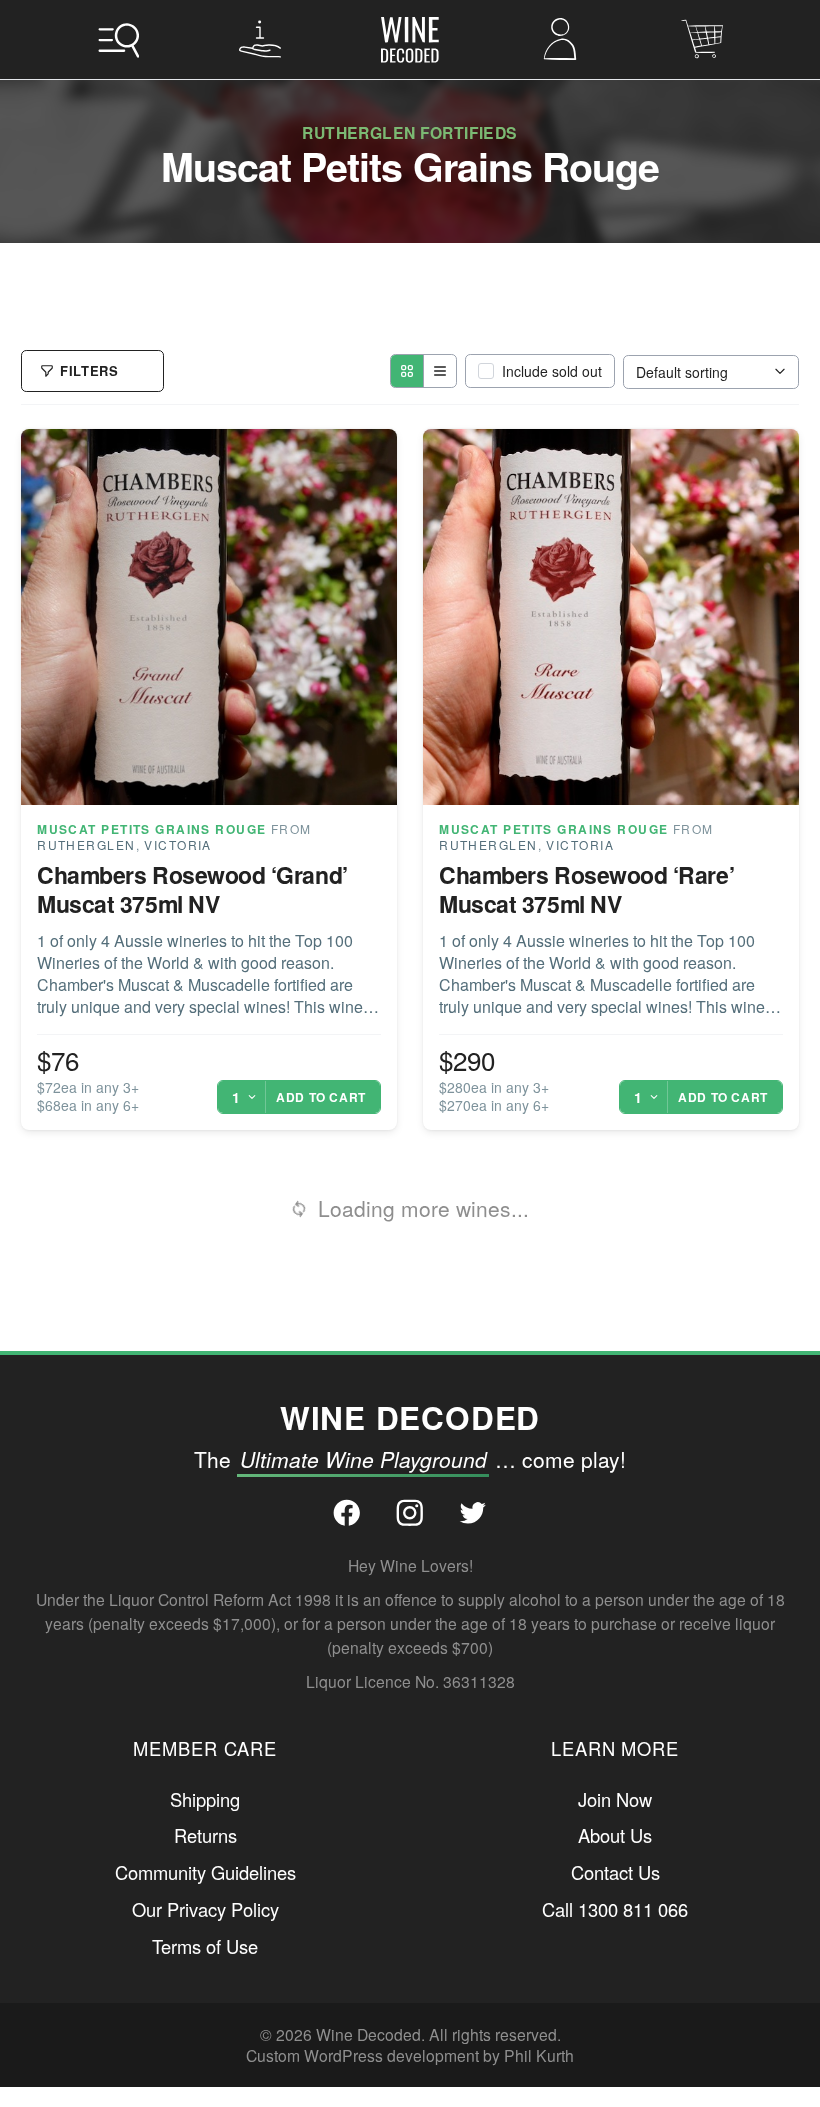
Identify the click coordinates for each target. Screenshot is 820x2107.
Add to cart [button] (321, 1156)
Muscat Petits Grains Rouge (151, 888)
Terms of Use (205, 1910)
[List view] (439, 430)
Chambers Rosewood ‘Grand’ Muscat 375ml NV (192, 948)
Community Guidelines (205, 1837)
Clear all (280, 364)
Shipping (205, 1763)
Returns (205, 1800)
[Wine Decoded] (410, 40)
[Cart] (702, 39)
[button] (118, 39)
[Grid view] (407, 430)
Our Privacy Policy (205, 1873)
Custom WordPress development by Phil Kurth (410, 2020)
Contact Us (615, 1837)
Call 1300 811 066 (615, 1873)
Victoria (178, 903)
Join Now (615, 1763)
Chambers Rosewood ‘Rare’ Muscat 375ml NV (586, 948)
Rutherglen (86, 903)
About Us (615, 1800)
